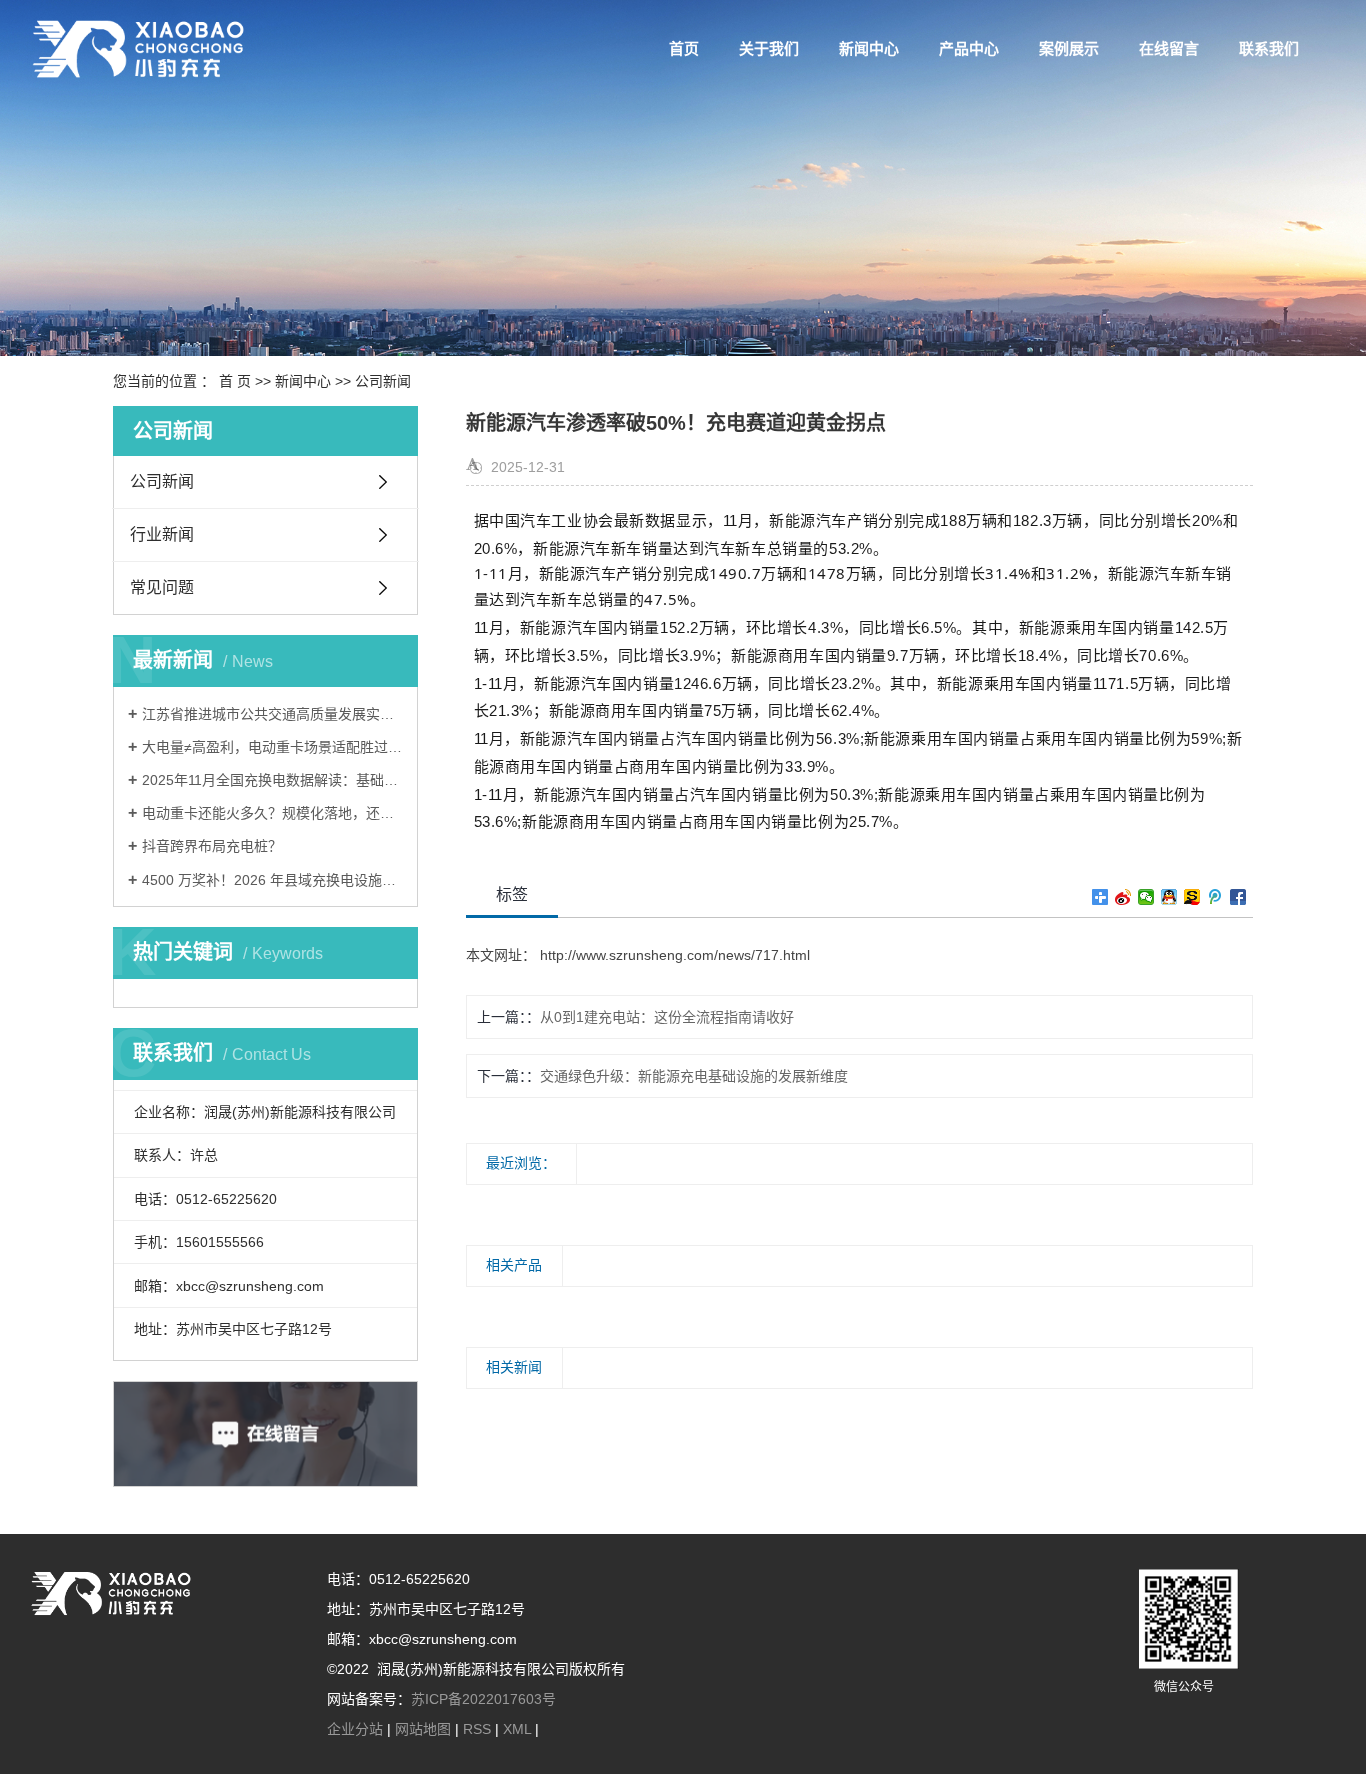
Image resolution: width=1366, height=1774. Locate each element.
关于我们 (769, 48)
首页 (684, 48)
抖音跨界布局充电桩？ (212, 846)
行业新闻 (162, 534)
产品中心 (969, 48)
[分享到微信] (1146, 897)
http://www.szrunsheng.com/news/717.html (673, 955)
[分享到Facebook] (1238, 897)
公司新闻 (383, 381)
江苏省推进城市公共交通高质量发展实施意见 (272, 714)
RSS (477, 1729)
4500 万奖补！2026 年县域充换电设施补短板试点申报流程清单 (272, 880)
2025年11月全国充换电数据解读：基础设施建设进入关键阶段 (272, 780)
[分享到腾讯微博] (1215, 897)
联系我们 (1269, 48)
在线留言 (1169, 48)
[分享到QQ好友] (1169, 897)
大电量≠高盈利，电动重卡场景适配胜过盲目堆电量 (272, 747)
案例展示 (1069, 48)
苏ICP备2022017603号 (483, 1699)
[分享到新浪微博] (1123, 897)
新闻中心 (869, 48)
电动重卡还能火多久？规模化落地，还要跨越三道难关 (272, 813)
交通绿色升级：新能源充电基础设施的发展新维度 (694, 1076)
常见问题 (162, 587)
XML (517, 1729)
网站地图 (423, 1729)
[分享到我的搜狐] (1192, 897)
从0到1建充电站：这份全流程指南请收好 (667, 1017)
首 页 (235, 381)
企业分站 (355, 1729)
